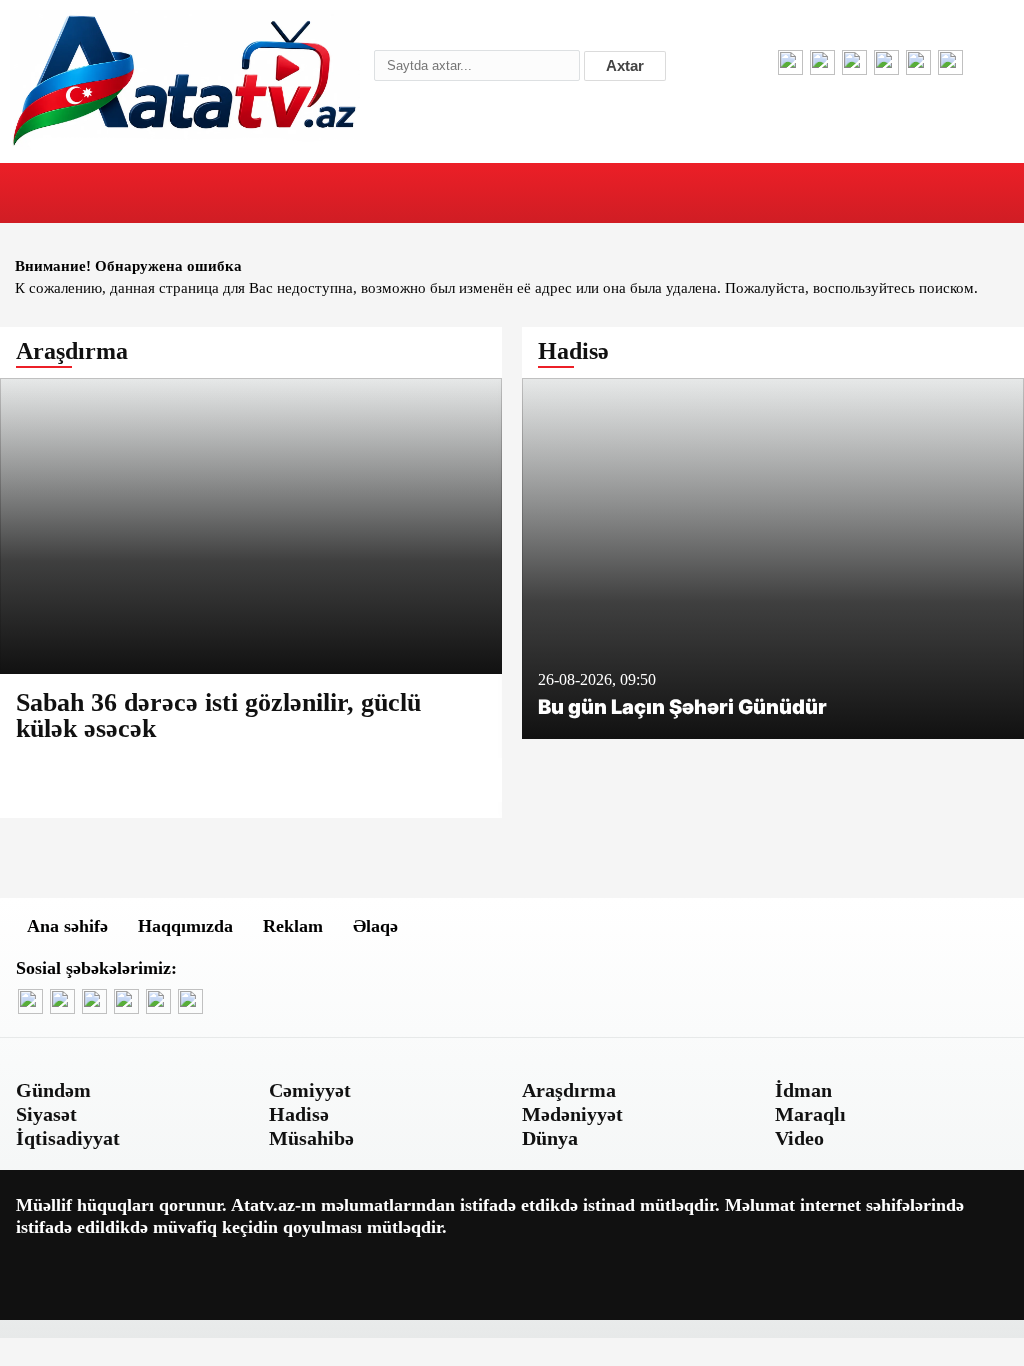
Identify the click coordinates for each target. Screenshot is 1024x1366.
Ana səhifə (67, 926)
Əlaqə (375, 926)
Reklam (293, 926)
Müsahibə (311, 1138)
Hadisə (299, 1114)
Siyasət (46, 1114)
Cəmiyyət (310, 1090)
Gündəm (53, 1090)
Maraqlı (810, 1114)
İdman (803, 1090)
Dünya (550, 1138)
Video (799, 1138)
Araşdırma (569, 1090)
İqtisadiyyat (68, 1138)
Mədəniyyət (572, 1114)
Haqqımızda (185, 926)
